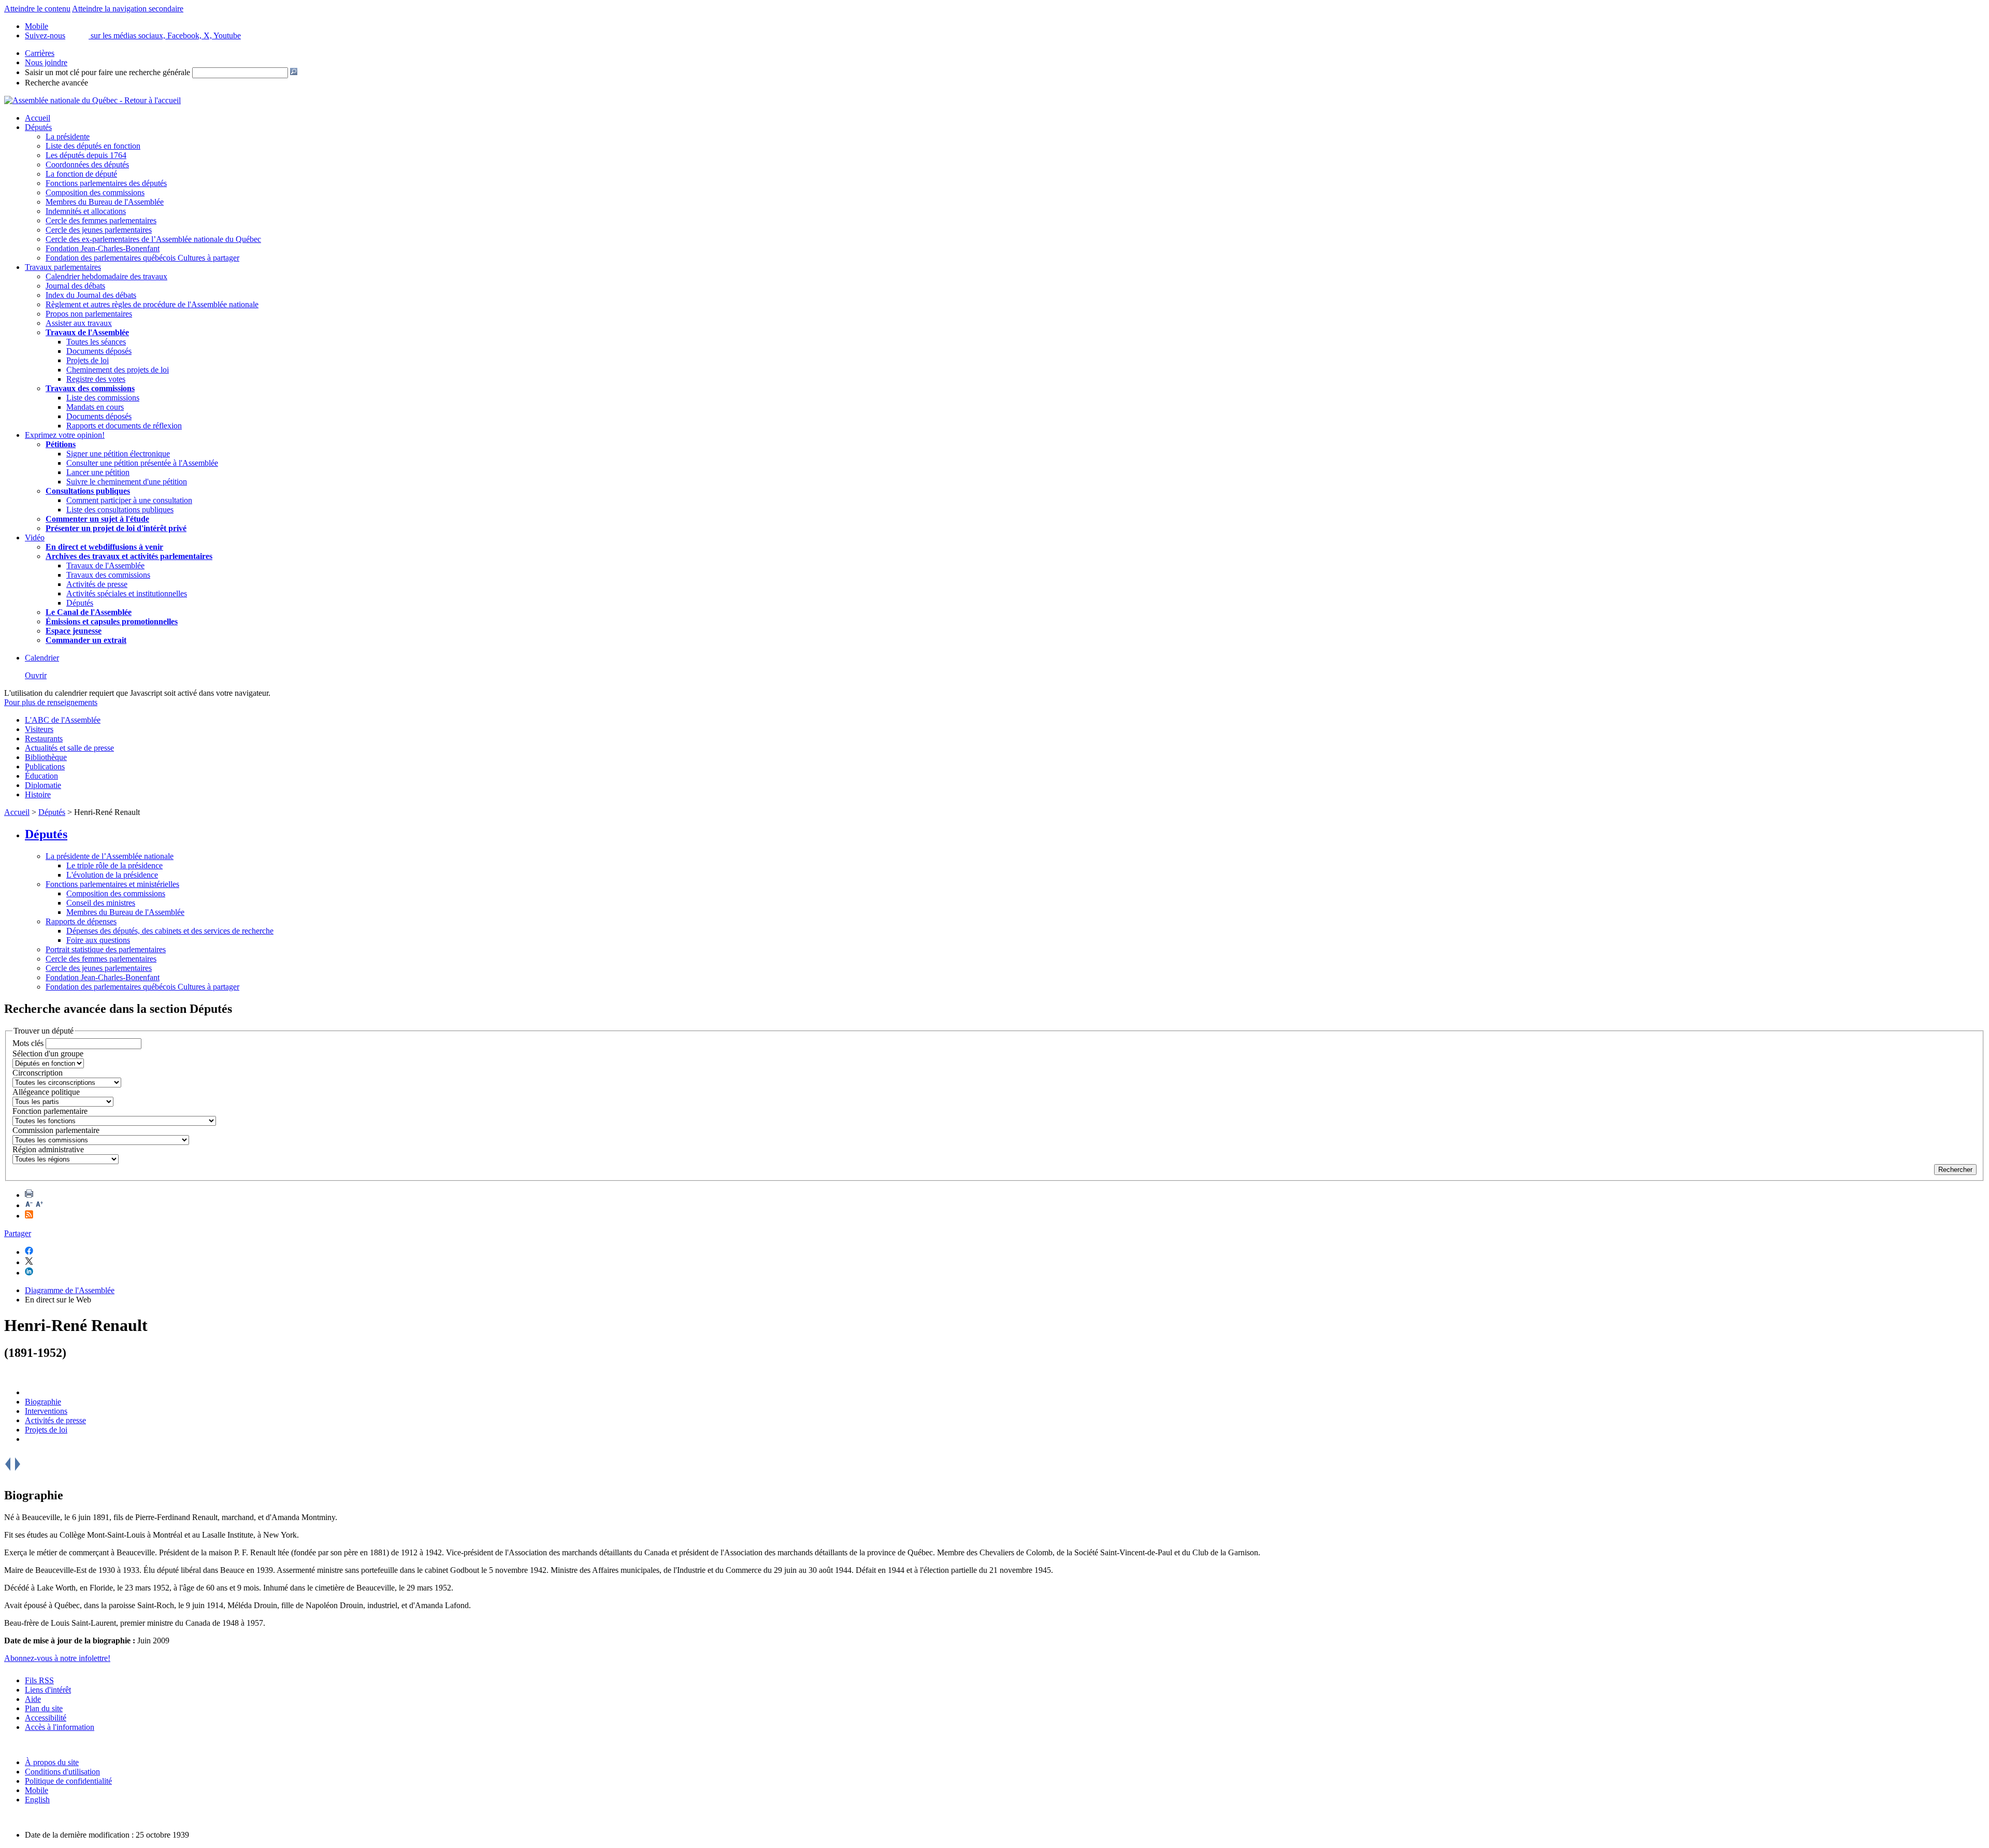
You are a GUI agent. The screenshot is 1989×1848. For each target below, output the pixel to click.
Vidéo (35, 538)
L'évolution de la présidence (112, 875)
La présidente (68, 137)
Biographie (43, 1402)
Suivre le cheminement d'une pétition (127, 482)
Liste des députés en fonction (93, 146)
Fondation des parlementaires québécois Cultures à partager (142, 258)
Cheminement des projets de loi (118, 370)
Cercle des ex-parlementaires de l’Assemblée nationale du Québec (153, 239)
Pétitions (61, 444)
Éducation (41, 776)
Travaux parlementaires (63, 267)
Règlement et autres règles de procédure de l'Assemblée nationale (152, 304)
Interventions (46, 1411)
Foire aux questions (98, 940)
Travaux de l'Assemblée (87, 332)
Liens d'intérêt (48, 1690)
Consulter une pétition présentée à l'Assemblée (142, 463)
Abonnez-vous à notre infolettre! (57, 1658)
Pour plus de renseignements (51, 702)
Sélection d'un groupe (48, 1054)
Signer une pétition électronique (118, 454)
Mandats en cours (95, 407)
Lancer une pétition (98, 472)
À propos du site (52, 1762)
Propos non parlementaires (89, 314)
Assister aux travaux (79, 323)
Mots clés (28, 1043)
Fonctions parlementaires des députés (106, 183)
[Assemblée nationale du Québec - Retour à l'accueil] (92, 100)
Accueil (38, 118)
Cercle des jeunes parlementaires (99, 230)
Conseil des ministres (101, 903)
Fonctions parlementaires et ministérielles (112, 884)
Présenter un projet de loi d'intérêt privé (116, 528)
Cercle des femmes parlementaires (101, 220)
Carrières (40, 53)
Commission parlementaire (56, 1130)
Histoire (38, 794)
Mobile (37, 1790)
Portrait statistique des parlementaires (106, 949)
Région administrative (48, 1149)
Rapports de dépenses (81, 921)
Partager (18, 1233)
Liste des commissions (103, 398)
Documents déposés (99, 351)
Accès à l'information (60, 1727)
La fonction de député (81, 174)
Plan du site (44, 1708)
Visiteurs (39, 729)
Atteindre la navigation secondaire (128, 9)
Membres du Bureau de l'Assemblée (105, 202)
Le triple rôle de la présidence (114, 865)
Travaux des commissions (90, 388)
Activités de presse (97, 584)
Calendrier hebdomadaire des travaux (106, 276)
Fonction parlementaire (50, 1111)
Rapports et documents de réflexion (124, 426)
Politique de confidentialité (68, 1781)
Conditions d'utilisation (62, 1772)
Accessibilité (46, 1718)
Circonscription (38, 1073)
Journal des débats (75, 286)
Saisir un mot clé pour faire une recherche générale (107, 72)
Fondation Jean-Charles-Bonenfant (103, 248)
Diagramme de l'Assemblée (70, 1290)
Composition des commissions (95, 192)
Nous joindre (46, 62)
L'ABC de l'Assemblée (63, 720)
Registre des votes (96, 379)
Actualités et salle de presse (69, 748)
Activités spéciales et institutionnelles (127, 593)
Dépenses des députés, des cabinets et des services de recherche (170, 931)
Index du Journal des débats (91, 295)
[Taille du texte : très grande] (39, 1205)
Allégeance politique (46, 1092)
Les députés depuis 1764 (86, 155)
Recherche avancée (56, 83)
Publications (45, 767)
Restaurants (44, 739)
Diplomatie (43, 785)
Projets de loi (88, 360)
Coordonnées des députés (87, 164)
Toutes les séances (96, 342)
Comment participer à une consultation (129, 500)
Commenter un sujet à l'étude (97, 519)
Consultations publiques (88, 491)
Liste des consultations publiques (120, 510)
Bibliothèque (46, 757)
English (37, 1800)
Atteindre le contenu (37, 9)
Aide (33, 1699)
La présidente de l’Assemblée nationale (110, 856)
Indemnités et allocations (86, 211)
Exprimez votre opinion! (65, 435)
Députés (38, 127)
